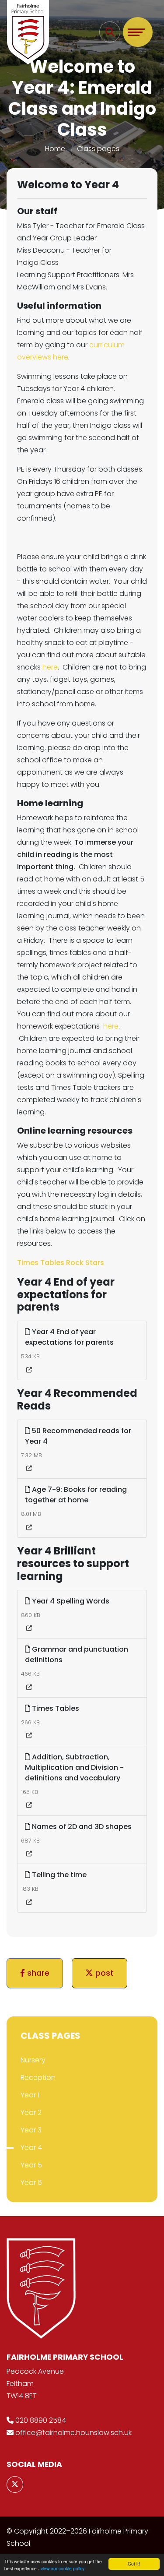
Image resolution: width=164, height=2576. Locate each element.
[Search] (110, 32)
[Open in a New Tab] (29, 1370)
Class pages (98, 149)
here (50, 667)
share (37, 1973)
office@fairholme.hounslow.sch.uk (73, 2433)
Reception (38, 2077)
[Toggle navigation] (138, 32)
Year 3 (31, 2130)
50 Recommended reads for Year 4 (78, 1436)
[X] (15, 2484)
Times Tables (55, 1708)
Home (55, 149)
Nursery (33, 2060)
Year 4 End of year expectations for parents (69, 1337)
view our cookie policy (63, 2568)
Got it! (134, 2564)
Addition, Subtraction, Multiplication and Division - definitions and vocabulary (74, 1767)
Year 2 (31, 2113)
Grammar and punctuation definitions (77, 1654)
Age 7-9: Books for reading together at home (76, 1495)
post (103, 1973)
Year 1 (30, 2095)
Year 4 (31, 2148)
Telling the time (58, 1875)
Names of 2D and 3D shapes (81, 1827)
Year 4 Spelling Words (70, 1601)
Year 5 (31, 2165)
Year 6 (31, 2183)
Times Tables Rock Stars (61, 1263)
